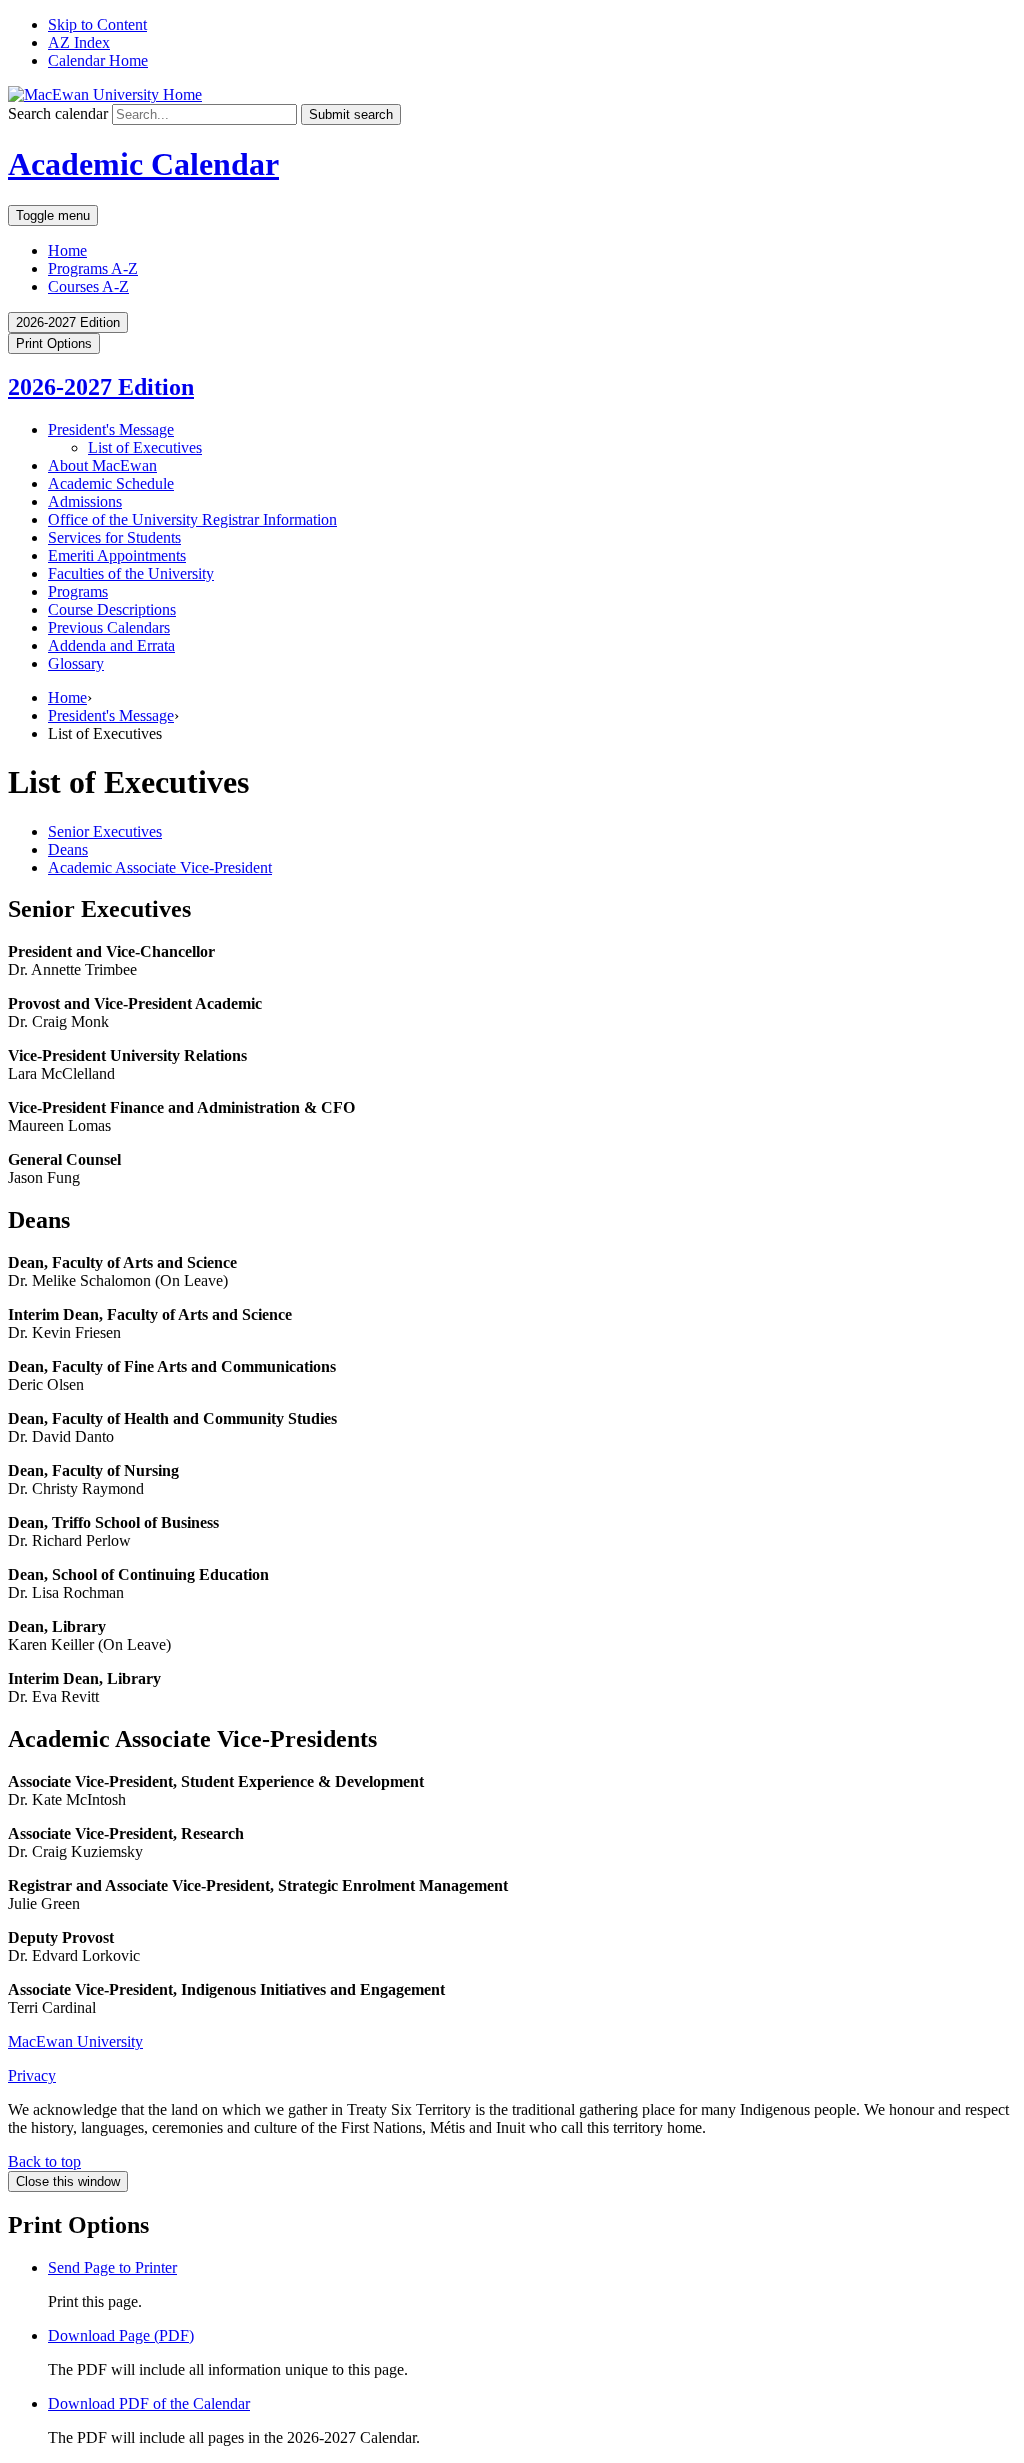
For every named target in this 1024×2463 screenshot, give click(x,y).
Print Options (54, 343)
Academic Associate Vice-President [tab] (160, 867)
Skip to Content (97, 24)
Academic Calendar (143, 164)
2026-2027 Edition (101, 387)
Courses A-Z (88, 286)
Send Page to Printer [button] (112, 2267)
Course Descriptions (112, 609)
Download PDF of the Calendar (149, 2403)
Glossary (76, 663)
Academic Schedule (111, 483)
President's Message (111, 429)
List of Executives (145, 447)
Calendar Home (98, 60)
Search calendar (58, 113)
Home (67, 250)
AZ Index (79, 42)
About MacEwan (102, 465)
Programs (78, 591)
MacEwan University (75, 2041)
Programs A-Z (93, 268)
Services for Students (114, 537)
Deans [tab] (68, 849)
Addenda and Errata (111, 645)
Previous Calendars (109, 627)
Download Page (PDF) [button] (121, 2335)
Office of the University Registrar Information (192, 519)
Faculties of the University (131, 573)
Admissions (85, 501)
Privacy (32, 2075)
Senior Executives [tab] (105, 831)
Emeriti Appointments (117, 555)
